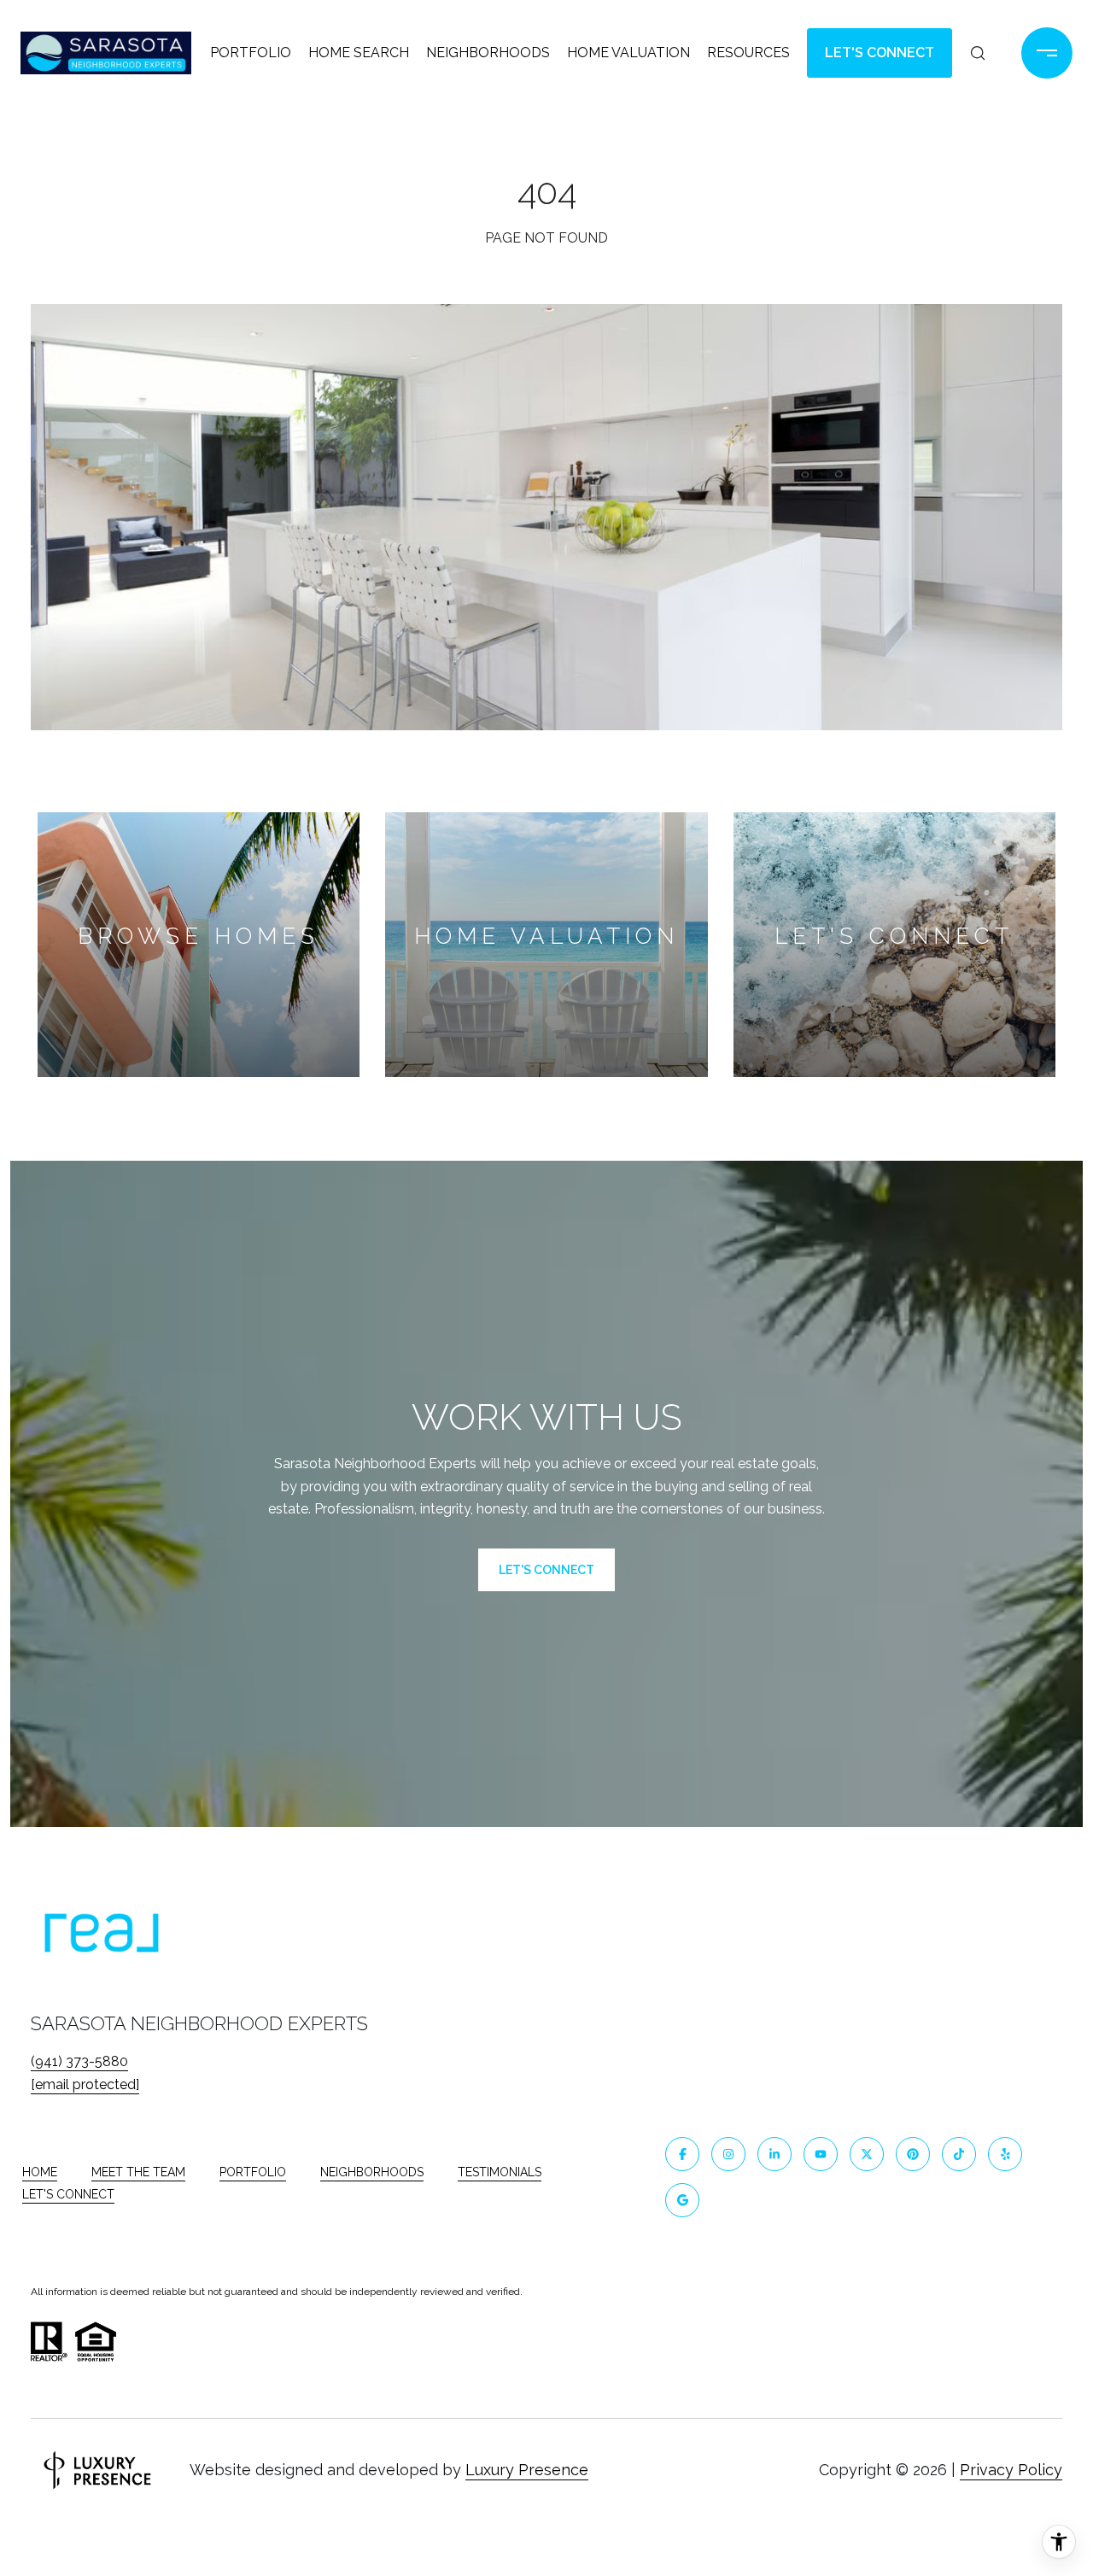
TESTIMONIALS (500, 2172)
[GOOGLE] (682, 2200)
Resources (748, 53)
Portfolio (251, 53)
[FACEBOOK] (682, 2154)
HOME (40, 2172)
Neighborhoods (488, 53)
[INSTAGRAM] (728, 2154)
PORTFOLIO (253, 2172)
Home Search (359, 53)
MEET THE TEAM (138, 2172)
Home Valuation (628, 53)
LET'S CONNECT (68, 2194)
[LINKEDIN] (774, 2154)
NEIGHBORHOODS (372, 2172)
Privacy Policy (1011, 2470)
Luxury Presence (527, 2470)
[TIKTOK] (959, 2154)
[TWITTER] (867, 2154)
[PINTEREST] (913, 2154)
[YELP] (1005, 2154)
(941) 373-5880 (79, 2061)
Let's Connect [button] (880, 53)
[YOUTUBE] (821, 2154)
